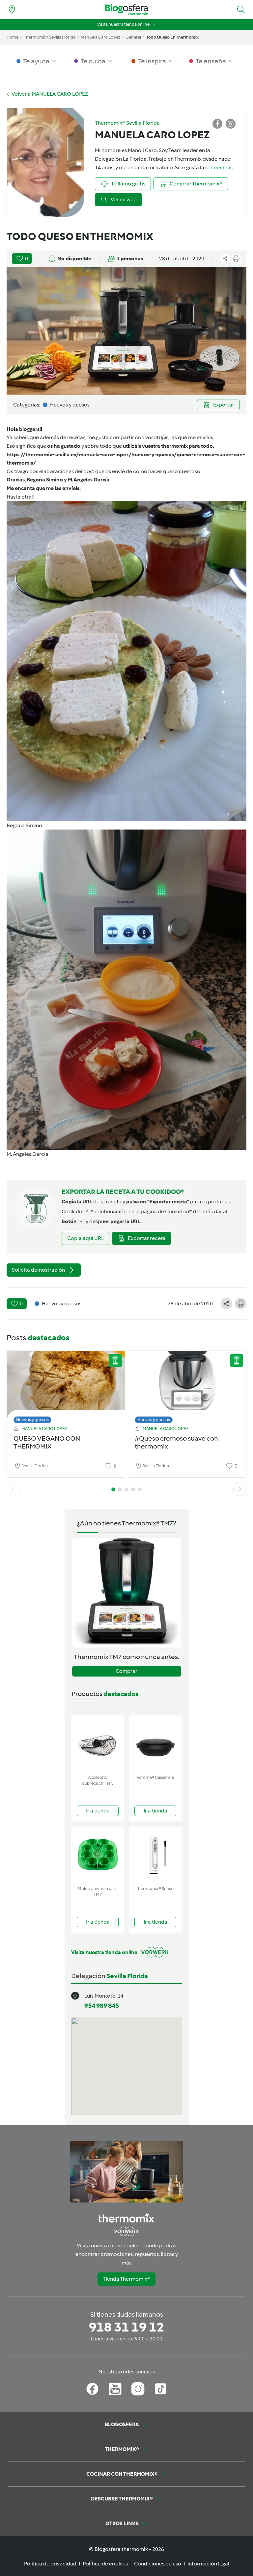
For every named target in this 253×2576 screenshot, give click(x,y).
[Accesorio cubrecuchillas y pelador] (98, 1744)
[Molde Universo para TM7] (98, 1855)
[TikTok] (161, 2389)
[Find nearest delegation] (12, 10)
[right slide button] (240, 1489)
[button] (241, 10)
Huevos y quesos (32, 1420)
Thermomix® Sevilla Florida (50, 37)
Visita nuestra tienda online (123, 24)
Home (13, 37)
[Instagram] (138, 2389)
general (133, 37)
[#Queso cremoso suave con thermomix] (187, 1385)
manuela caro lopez (100, 37)
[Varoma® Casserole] (155, 1744)
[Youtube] (115, 2389)
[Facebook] (92, 2389)
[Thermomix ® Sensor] (155, 1855)
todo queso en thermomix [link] (172, 37)
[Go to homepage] (126, 10)
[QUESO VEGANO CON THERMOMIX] (66, 1385)
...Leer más (220, 167)
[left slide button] (13, 1489)
